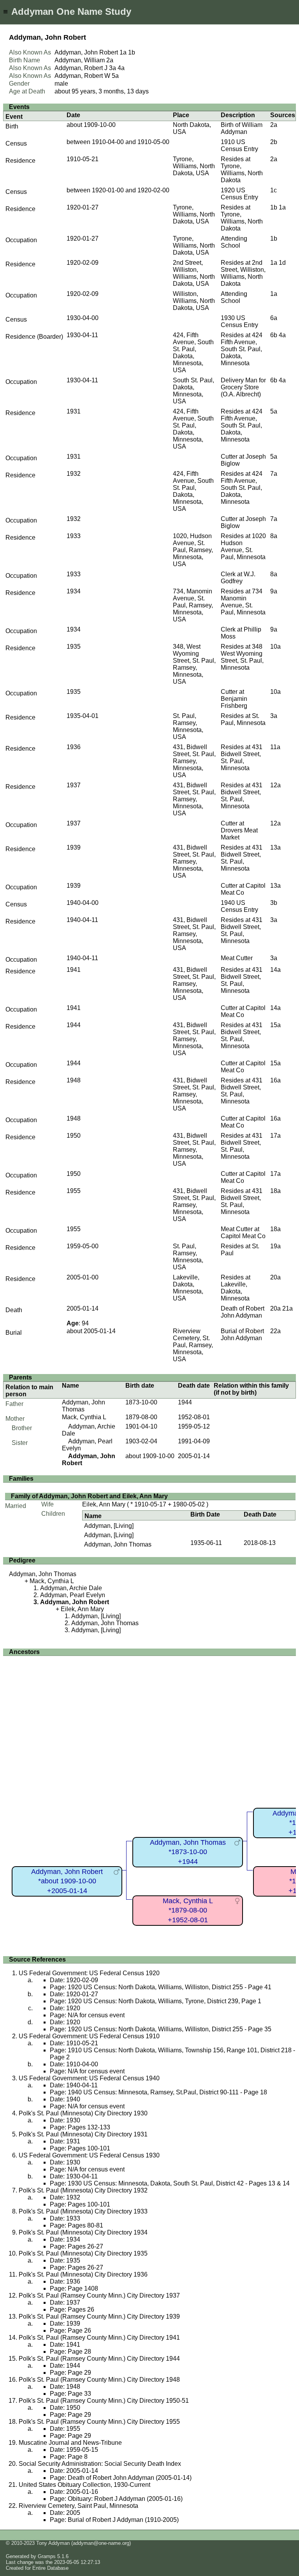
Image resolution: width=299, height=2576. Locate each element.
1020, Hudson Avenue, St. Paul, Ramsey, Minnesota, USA (193, 550)
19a (275, 1246)
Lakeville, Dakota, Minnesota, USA (188, 1288)
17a (275, 1136)
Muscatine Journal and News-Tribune (70, 2443)
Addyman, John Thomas (84, 1406)
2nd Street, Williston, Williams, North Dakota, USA (194, 273)
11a (275, 747)
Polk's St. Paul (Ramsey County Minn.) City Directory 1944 (99, 2359)
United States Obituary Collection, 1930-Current (84, 2485)
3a (113, 68)
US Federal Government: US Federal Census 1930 (89, 2155)
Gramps (47, 2556)
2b (274, 142)
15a (275, 1025)
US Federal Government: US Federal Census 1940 (89, 2078)
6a (274, 318)
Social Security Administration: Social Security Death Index (100, 2464)
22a (275, 1331)
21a (288, 1308)
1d (282, 263)
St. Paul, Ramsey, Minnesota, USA (188, 726)
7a (274, 474)
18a (275, 1191)
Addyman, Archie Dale (71, 1588)
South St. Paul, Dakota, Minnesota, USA (193, 391)
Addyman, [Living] (109, 1526)
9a (274, 591)
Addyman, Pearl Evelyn (73, 1595)
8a (274, 536)
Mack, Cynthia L (84, 1417)
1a (123, 52)
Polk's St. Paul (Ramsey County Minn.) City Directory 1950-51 (104, 2401)
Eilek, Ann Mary (104, 1504)
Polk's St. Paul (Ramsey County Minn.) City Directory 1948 (99, 2380)
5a (115, 76)
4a (121, 68)
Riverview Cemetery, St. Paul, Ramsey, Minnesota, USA (193, 1345)
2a (110, 60)
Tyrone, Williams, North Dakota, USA (194, 166)
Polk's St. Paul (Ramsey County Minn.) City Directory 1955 (99, 2422)
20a (275, 1277)
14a (275, 970)
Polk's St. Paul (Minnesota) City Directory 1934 (83, 2232)
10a (275, 647)
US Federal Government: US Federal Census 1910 (89, 2036)
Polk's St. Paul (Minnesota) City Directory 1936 (83, 2274)
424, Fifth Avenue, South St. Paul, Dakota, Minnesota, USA (193, 353)
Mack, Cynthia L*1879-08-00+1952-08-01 (188, 1910)
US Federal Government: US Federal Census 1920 (89, 1973)
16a (275, 1080)
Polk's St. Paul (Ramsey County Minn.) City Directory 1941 (99, 2338)
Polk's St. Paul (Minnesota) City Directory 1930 (83, 2113)
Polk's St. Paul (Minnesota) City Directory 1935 (83, 2253)
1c (273, 190)
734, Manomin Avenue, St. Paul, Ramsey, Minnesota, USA (193, 605)
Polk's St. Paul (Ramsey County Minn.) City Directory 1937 (99, 2295)
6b (274, 335)
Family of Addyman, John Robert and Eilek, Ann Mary (89, 1496)
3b (274, 903)
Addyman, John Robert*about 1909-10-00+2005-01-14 (67, 1881)
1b (132, 52)
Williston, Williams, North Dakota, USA (194, 301)
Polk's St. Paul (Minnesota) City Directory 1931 (83, 2134)
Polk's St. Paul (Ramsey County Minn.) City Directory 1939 (99, 2316)
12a (275, 785)
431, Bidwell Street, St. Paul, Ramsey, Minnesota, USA (194, 761)
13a (275, 847)
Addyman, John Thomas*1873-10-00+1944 (188, 1852)
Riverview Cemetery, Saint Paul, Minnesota (78, 2506)
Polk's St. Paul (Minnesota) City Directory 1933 (83, 2211)
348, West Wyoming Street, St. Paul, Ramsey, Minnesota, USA (194, 664)
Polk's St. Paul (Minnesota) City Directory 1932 (83, 2190)
